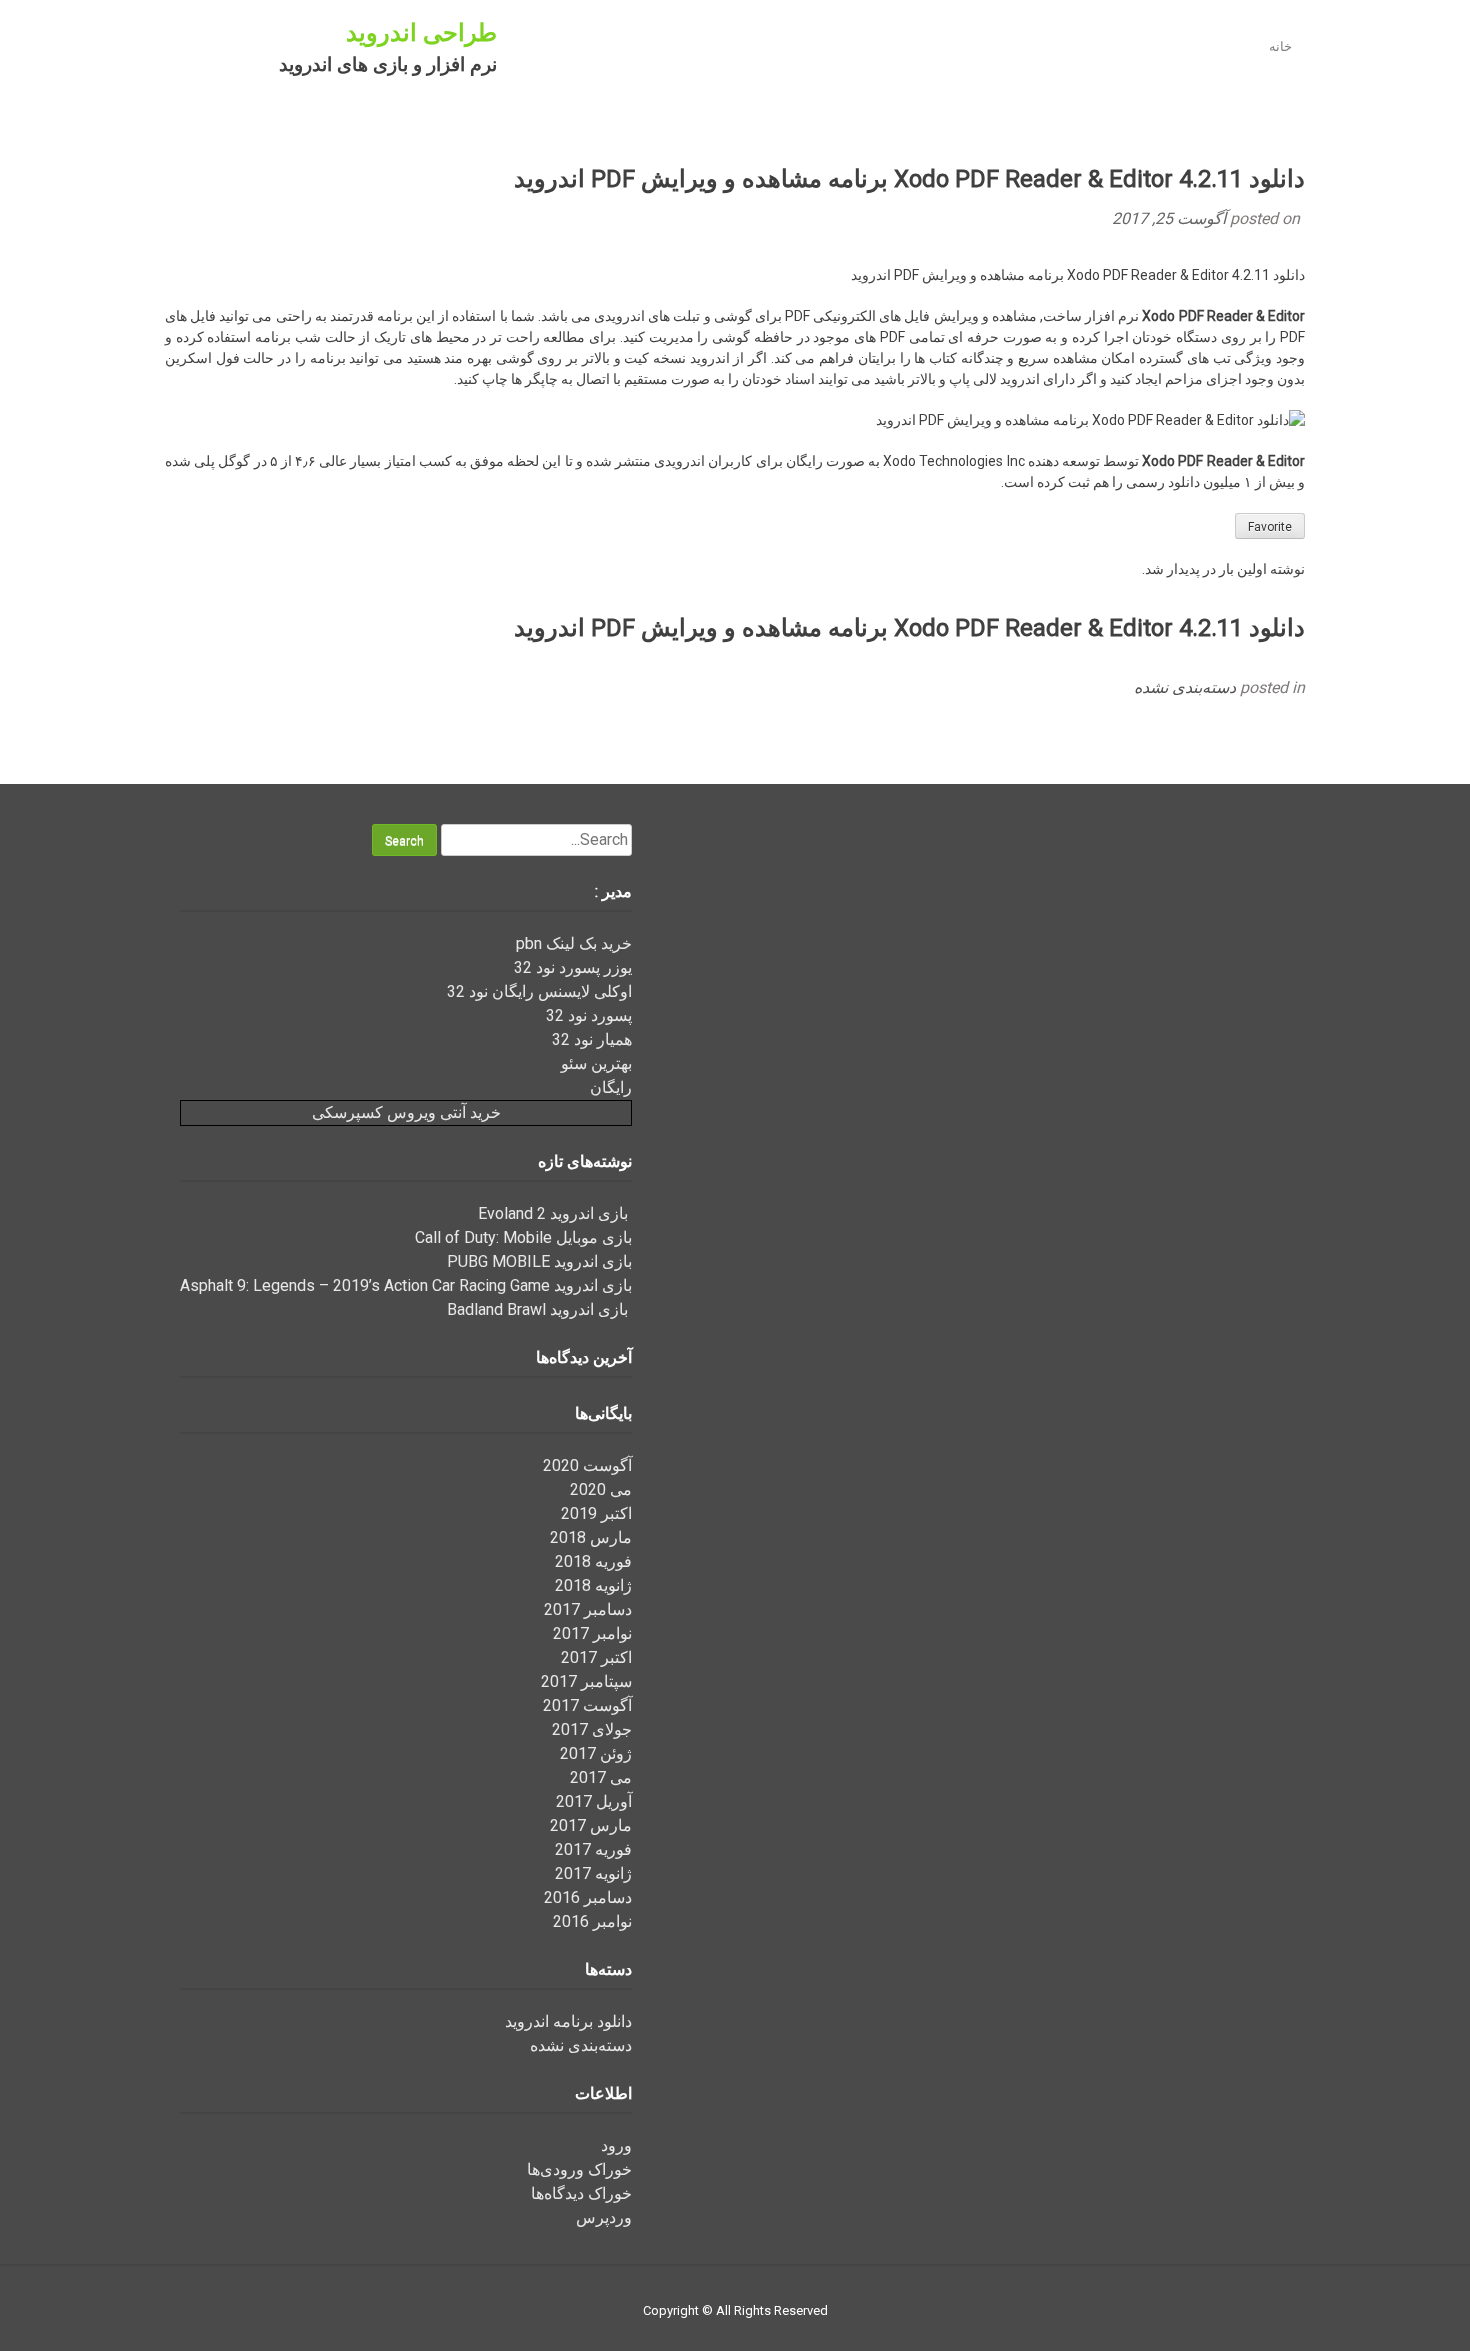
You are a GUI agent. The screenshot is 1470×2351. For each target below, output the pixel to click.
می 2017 (601, 1777)
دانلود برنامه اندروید (568, 2021)
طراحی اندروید (421, 33)
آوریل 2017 (594, 1801)
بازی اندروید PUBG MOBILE (539, 1261)
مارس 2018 (591, 1537)
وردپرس (604, 2217)
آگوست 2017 (587, 1705)
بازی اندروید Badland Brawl (539, 1309)
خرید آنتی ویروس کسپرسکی (406, 1112)
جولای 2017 (592, 1729)
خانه (1280, 46)
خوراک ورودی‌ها (579, 2169)
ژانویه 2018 (593, 1585)
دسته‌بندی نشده (1185, 687)
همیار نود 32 (592, 1039)
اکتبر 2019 (596, 1513)
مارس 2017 (591, 1825)
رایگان (611, 1087)
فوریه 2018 (593, 1561)
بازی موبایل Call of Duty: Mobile (523, 1237)
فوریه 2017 (593, 1849)
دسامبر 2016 (588, 1897)
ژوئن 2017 (596, 1753)
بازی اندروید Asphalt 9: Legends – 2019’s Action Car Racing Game (406, 1285)
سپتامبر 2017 (586, 1681)
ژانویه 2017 (593, 1873)
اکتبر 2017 (596, 1657)
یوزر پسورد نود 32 (573, 967)
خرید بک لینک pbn (574, 943)
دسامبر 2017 (588, 1609)
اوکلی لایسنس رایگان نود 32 (539, 991)
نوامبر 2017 (592, 1633)
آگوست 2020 (587, 1465)
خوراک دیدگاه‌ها (581, 2193)
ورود (616, 2145)
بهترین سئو (596, 1063)
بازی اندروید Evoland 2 (555, 1213)
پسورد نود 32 (589, 1015)
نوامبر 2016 (592, 1921)
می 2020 (601, 1489)
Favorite (1270, 527)
